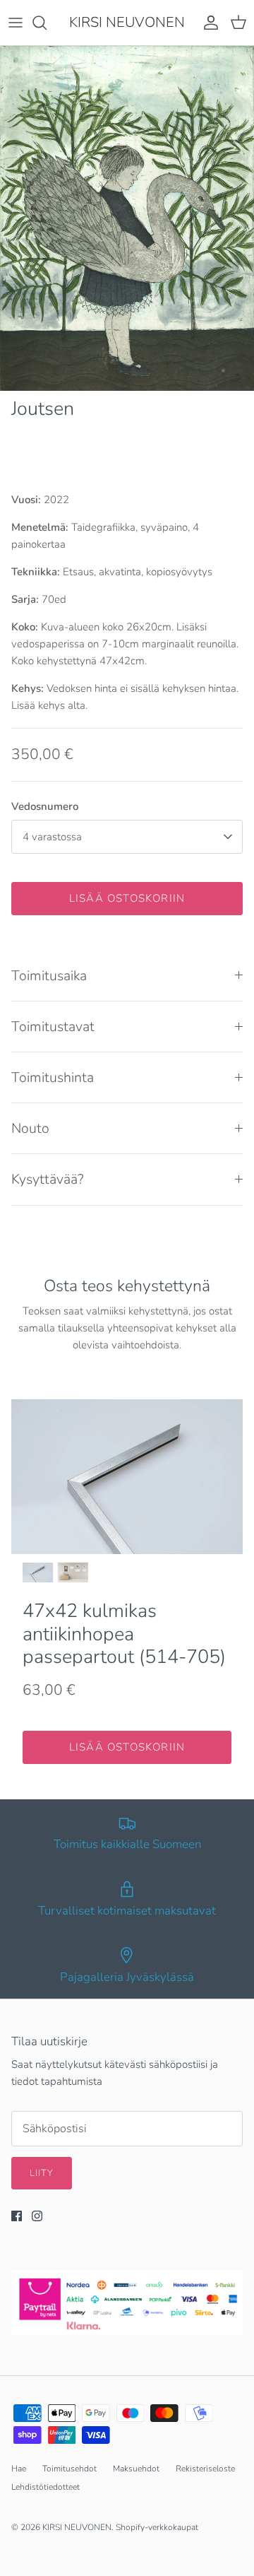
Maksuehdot (136, 2469)
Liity (42, 2173)
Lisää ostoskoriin (127, 898)
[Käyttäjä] (207, 23)
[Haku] (47, 23)
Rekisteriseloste (205, 2469)
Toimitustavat (53, 1027)
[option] (127, 218)
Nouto (30, 1128)
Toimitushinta (53, 1077)
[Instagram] (37, 2216)
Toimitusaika (49, 976)
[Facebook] (17, 2216)
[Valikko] (16, 23)
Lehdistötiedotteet (46, 2487)
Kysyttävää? (48, 1179)
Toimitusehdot (69, 2469)
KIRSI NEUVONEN (77, 2527)
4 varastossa (52, 837)
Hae (19, 2469)
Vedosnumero (45, 806)
